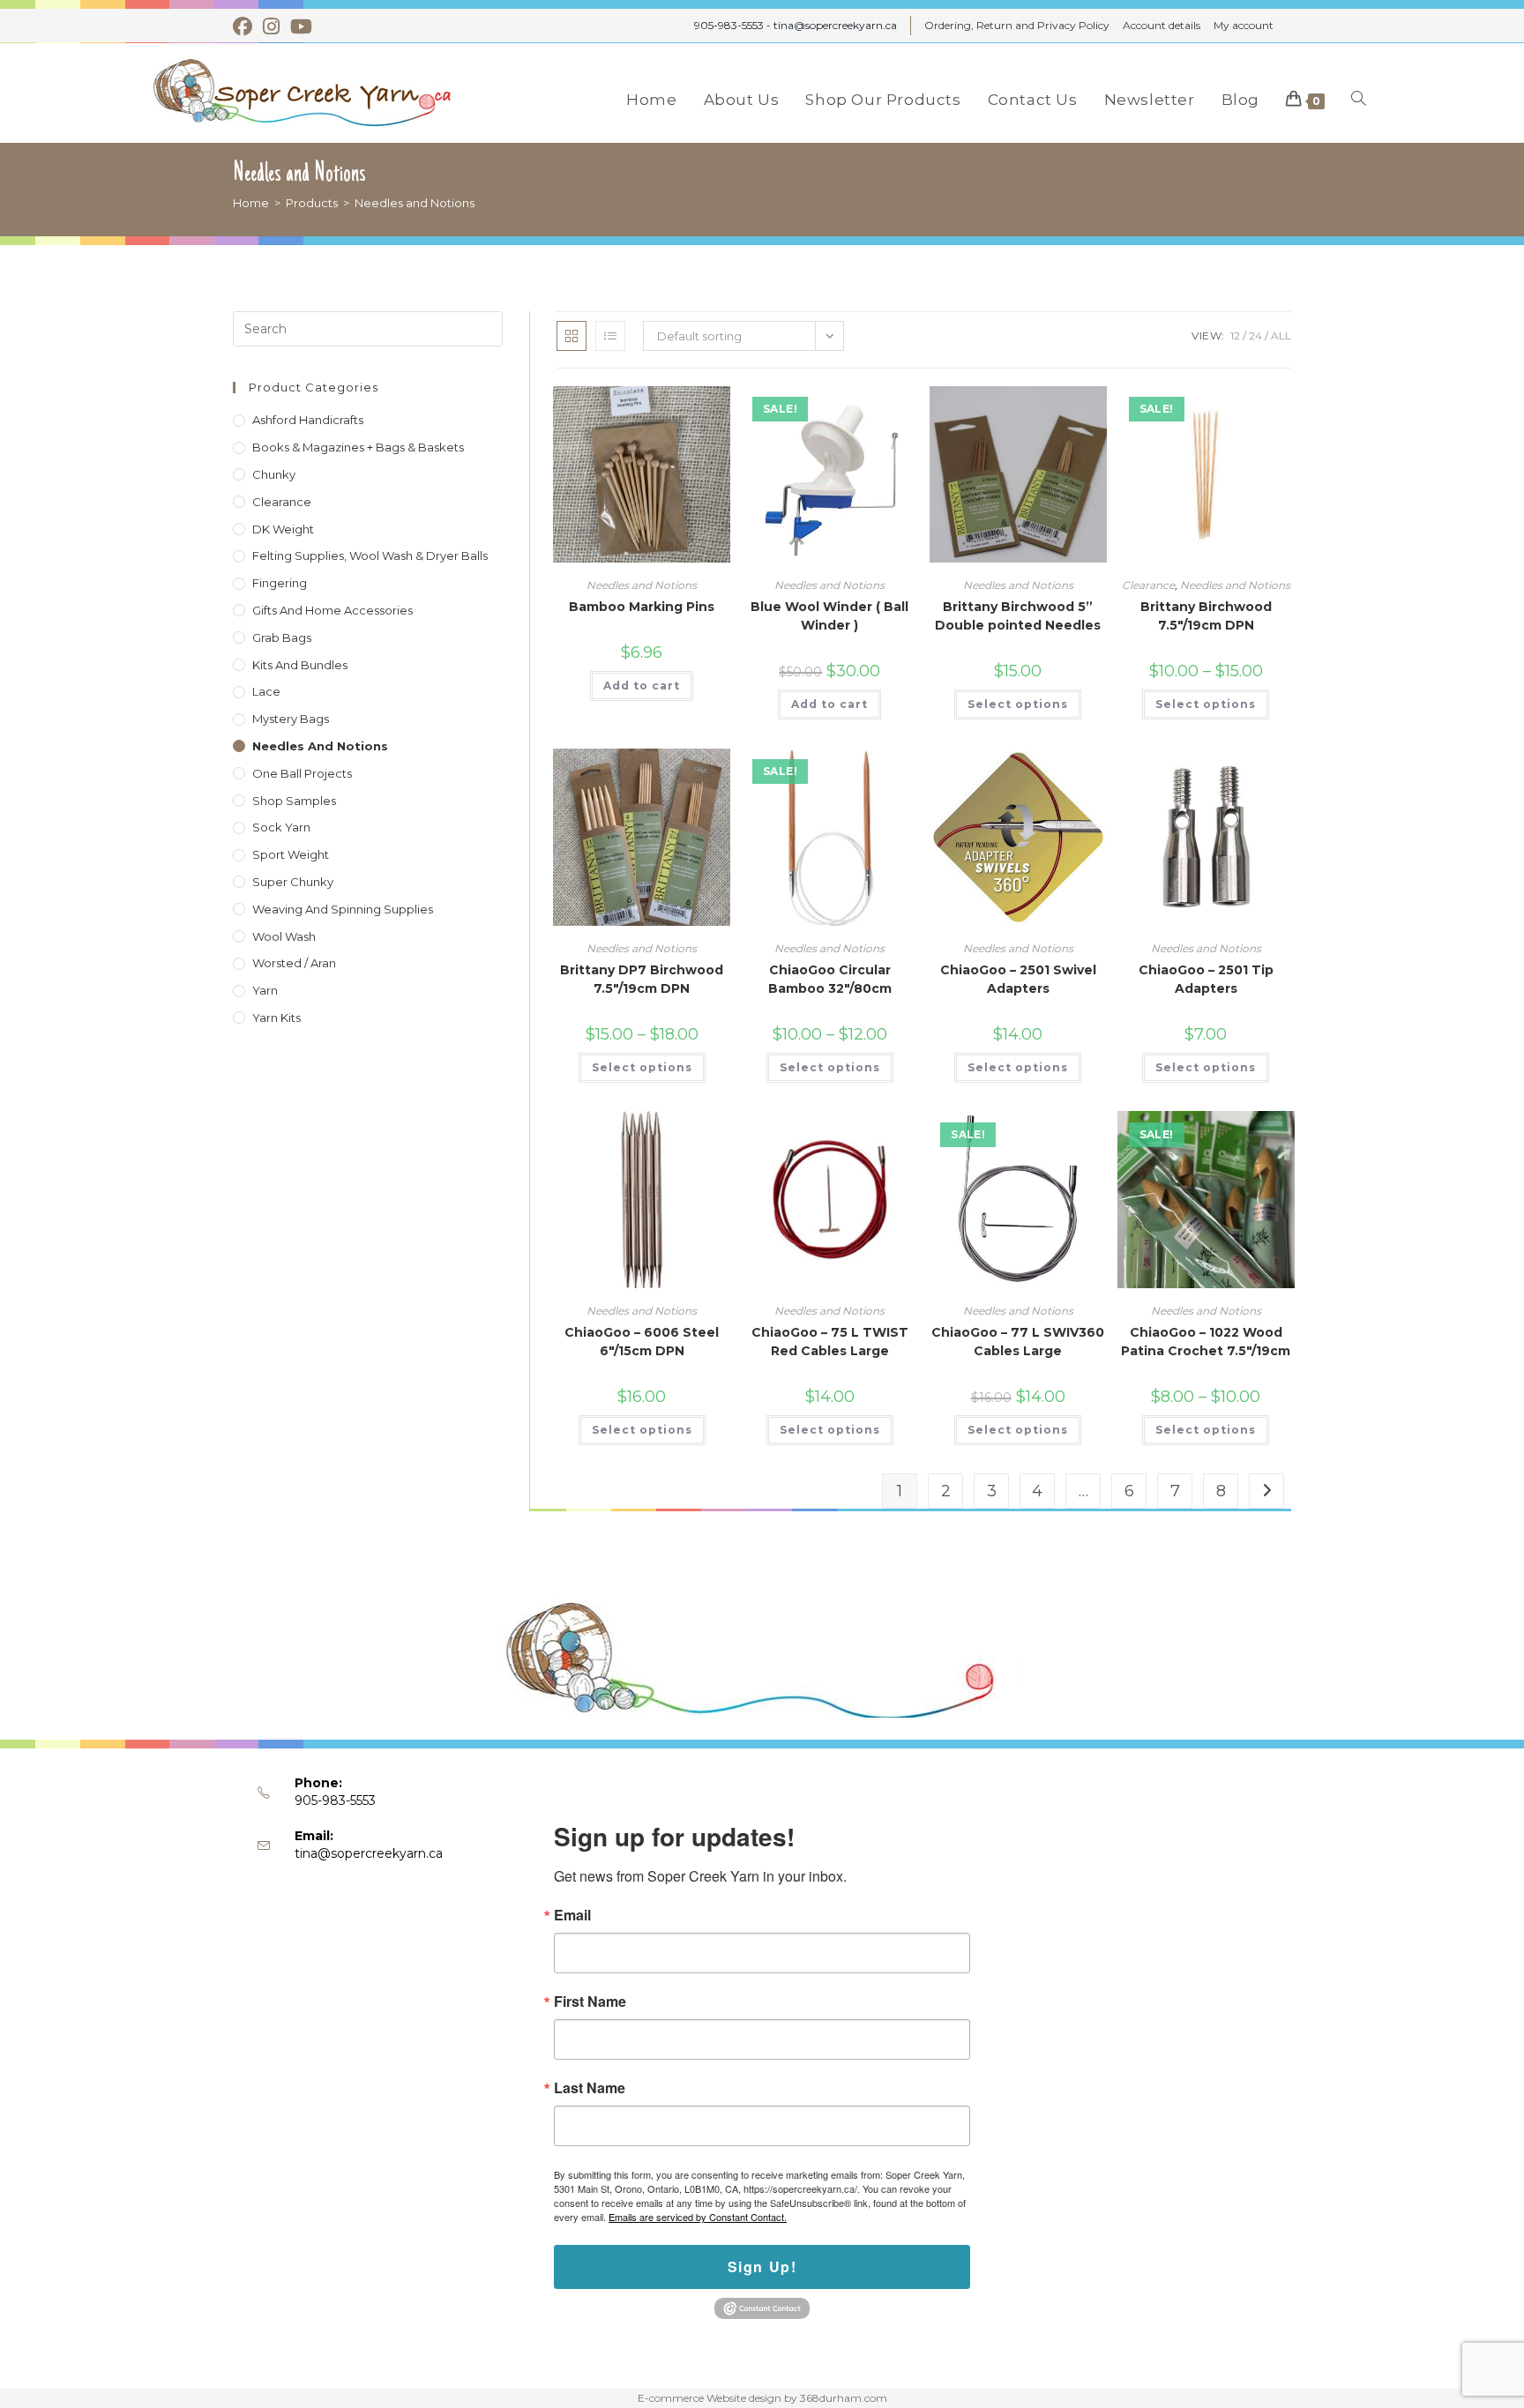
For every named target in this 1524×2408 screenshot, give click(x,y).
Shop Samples (294, 801)
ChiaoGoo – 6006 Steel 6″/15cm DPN (642, 1342)
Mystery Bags (291, 719)
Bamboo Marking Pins (642, 607)
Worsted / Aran (294, 963)
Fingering (280, 583)
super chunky (293, 882)
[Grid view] (571, 336)
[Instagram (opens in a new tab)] (271, 26)
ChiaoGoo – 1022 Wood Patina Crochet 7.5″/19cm (1206, 1342)
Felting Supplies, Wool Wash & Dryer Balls (370, 555)
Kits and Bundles (300, 665)
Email (572, 1915)
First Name (590, 2002)
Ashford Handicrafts (308, 420)
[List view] (610, 336)
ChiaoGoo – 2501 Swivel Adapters (1018, 979)
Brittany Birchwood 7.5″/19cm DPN (1206, 616)
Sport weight (291, 854)
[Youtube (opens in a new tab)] (301, 26)
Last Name (590, 2088)
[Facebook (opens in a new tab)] (245, 26)
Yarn (265, 990)
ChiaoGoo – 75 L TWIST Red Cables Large (830, 1342)
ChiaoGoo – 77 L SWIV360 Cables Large (1018, 1342)
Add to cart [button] (642, 686)
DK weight (283, 529)
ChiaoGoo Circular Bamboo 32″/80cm (830, 979)
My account (1244, 25)
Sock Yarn (281, 827)
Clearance (1148, 585)
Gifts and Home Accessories (332, 610)
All (1281, 335)
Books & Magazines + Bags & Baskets (358, 447)
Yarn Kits (276, 1018)
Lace (266, 691)
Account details (1162, 25)
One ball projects (302, 773)
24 (1255, 335)
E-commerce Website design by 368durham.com (762, 2398)
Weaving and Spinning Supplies (343, 909)
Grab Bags (282, 637)
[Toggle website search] (1359, 100)
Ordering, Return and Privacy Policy (1017, 25)
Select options (1018, 704)
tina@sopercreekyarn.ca (369, 1853)
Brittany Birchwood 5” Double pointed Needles (1018, 616)
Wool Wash (284, 936)
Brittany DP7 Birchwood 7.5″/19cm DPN (642, 979)
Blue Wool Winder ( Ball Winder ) (829, 616)
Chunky (274, 474)
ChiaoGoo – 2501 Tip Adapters (1206, 979)
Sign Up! (762, 2266)
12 (1235, 335)
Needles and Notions (415, 203)
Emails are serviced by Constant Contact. (698, 2217)
